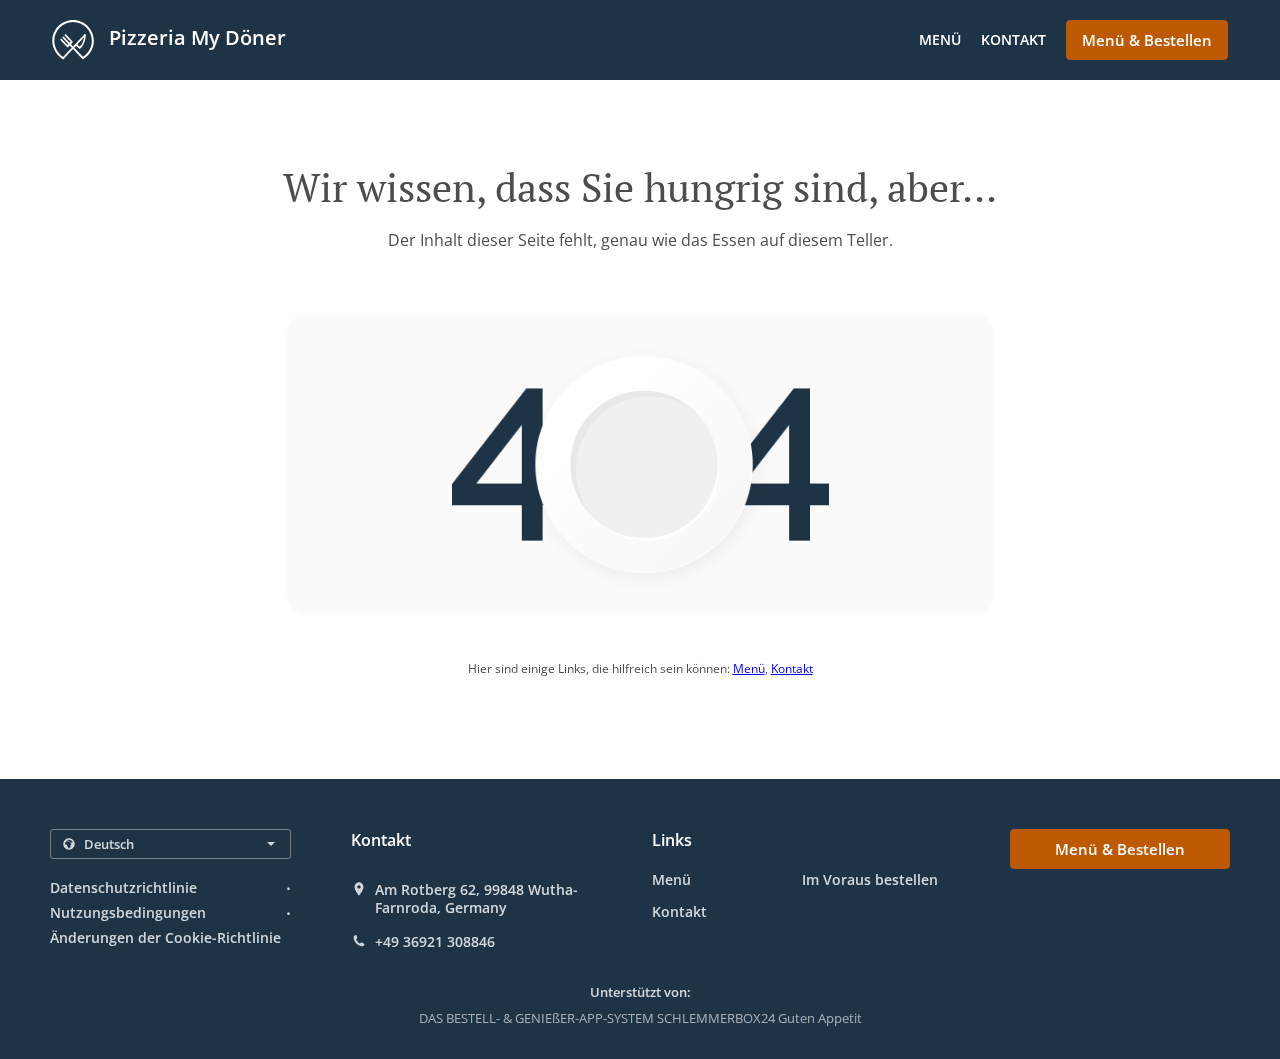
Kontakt (1013, 39)
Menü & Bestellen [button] (1147, 40)
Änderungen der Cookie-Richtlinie (165, 937)
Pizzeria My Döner (195, 37)
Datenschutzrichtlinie (123, 887)
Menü (940, 39)
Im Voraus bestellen (870, 879)
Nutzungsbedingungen (128, 912)
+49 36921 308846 (435, 942)
